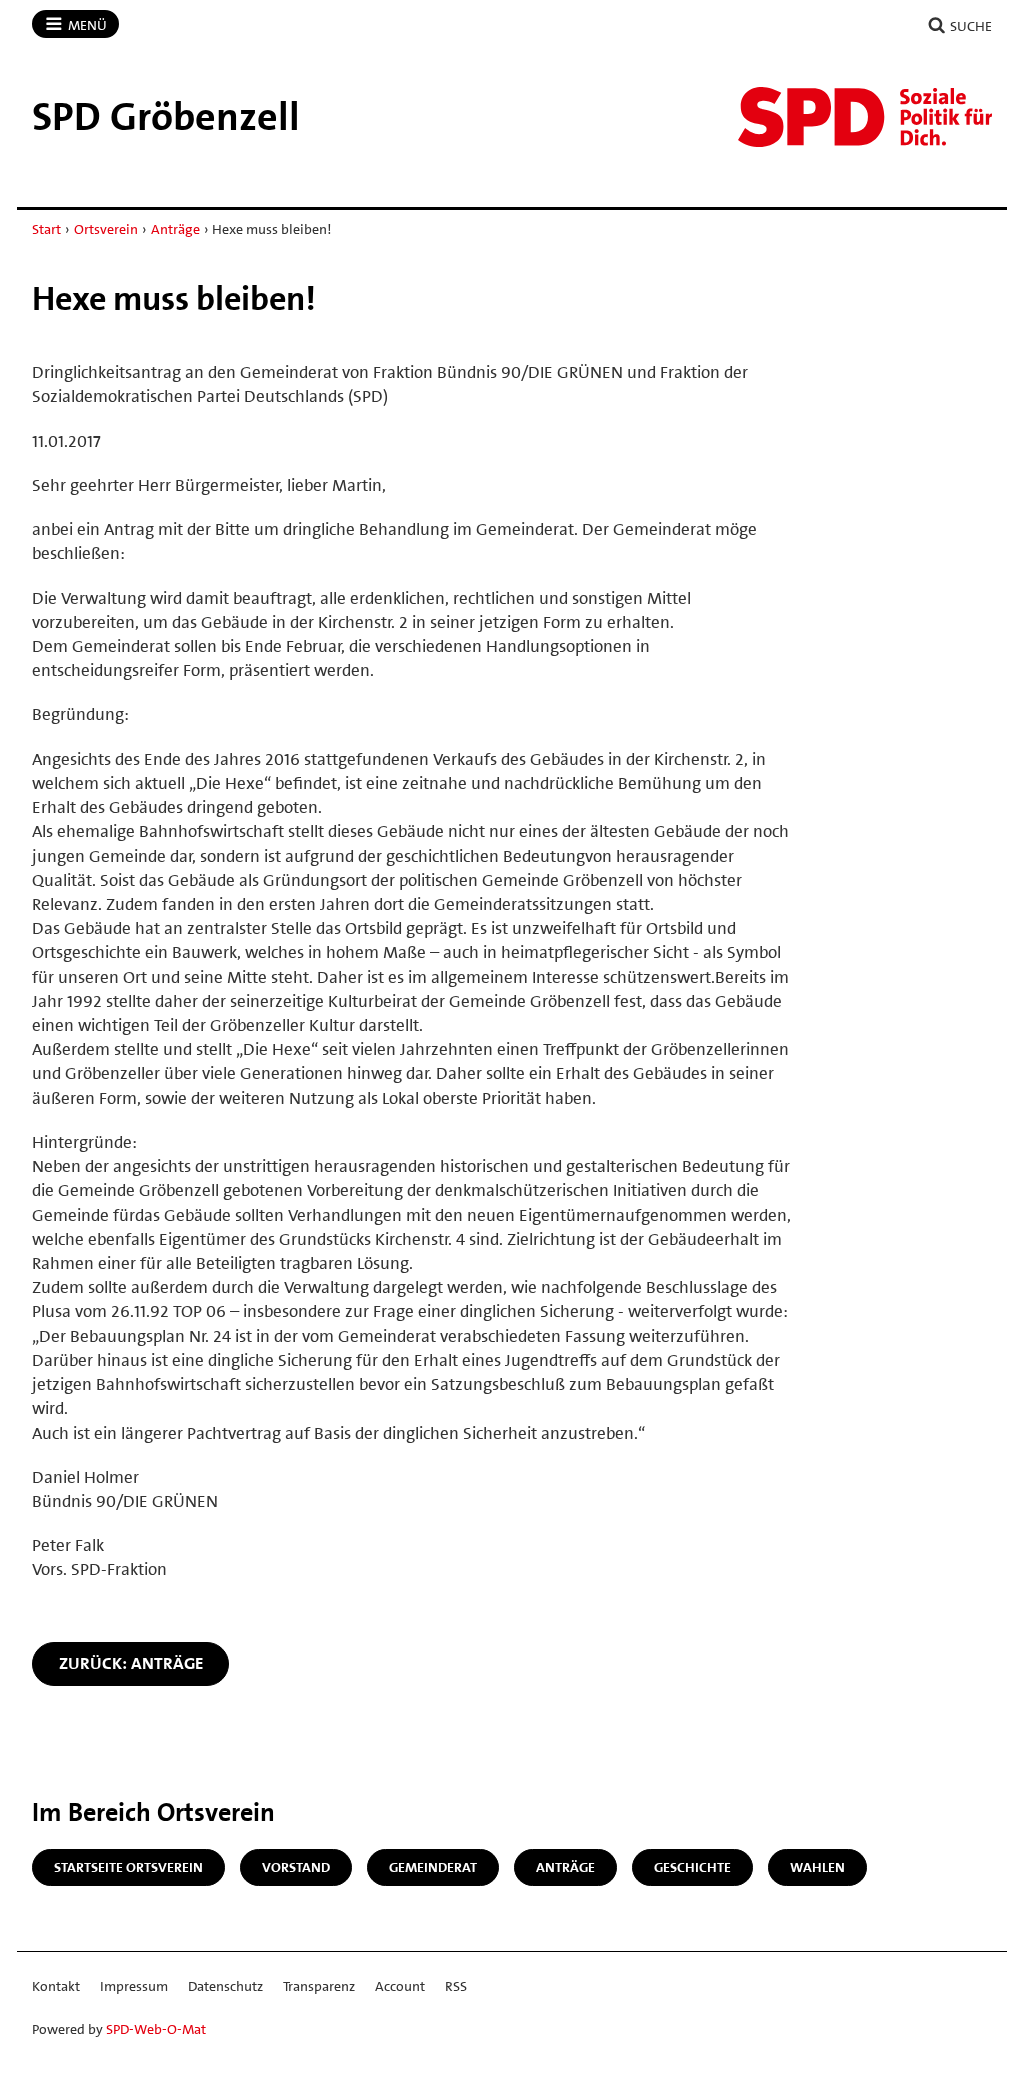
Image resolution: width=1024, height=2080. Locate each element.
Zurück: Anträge (131, 1663)
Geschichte (692, 1867)
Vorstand (296, 1867)
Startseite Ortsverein (128, 1867)
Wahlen (817, 1867)
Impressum (134, 1986)
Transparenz (319, 1986)
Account (400, 1986)
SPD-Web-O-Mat (156, 2029)
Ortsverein (106, 229)
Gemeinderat (433, 1867)
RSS (456, 1986)
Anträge (175, 229)
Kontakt (56, 1986)
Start (46, 229)
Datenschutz (225, 1986)
